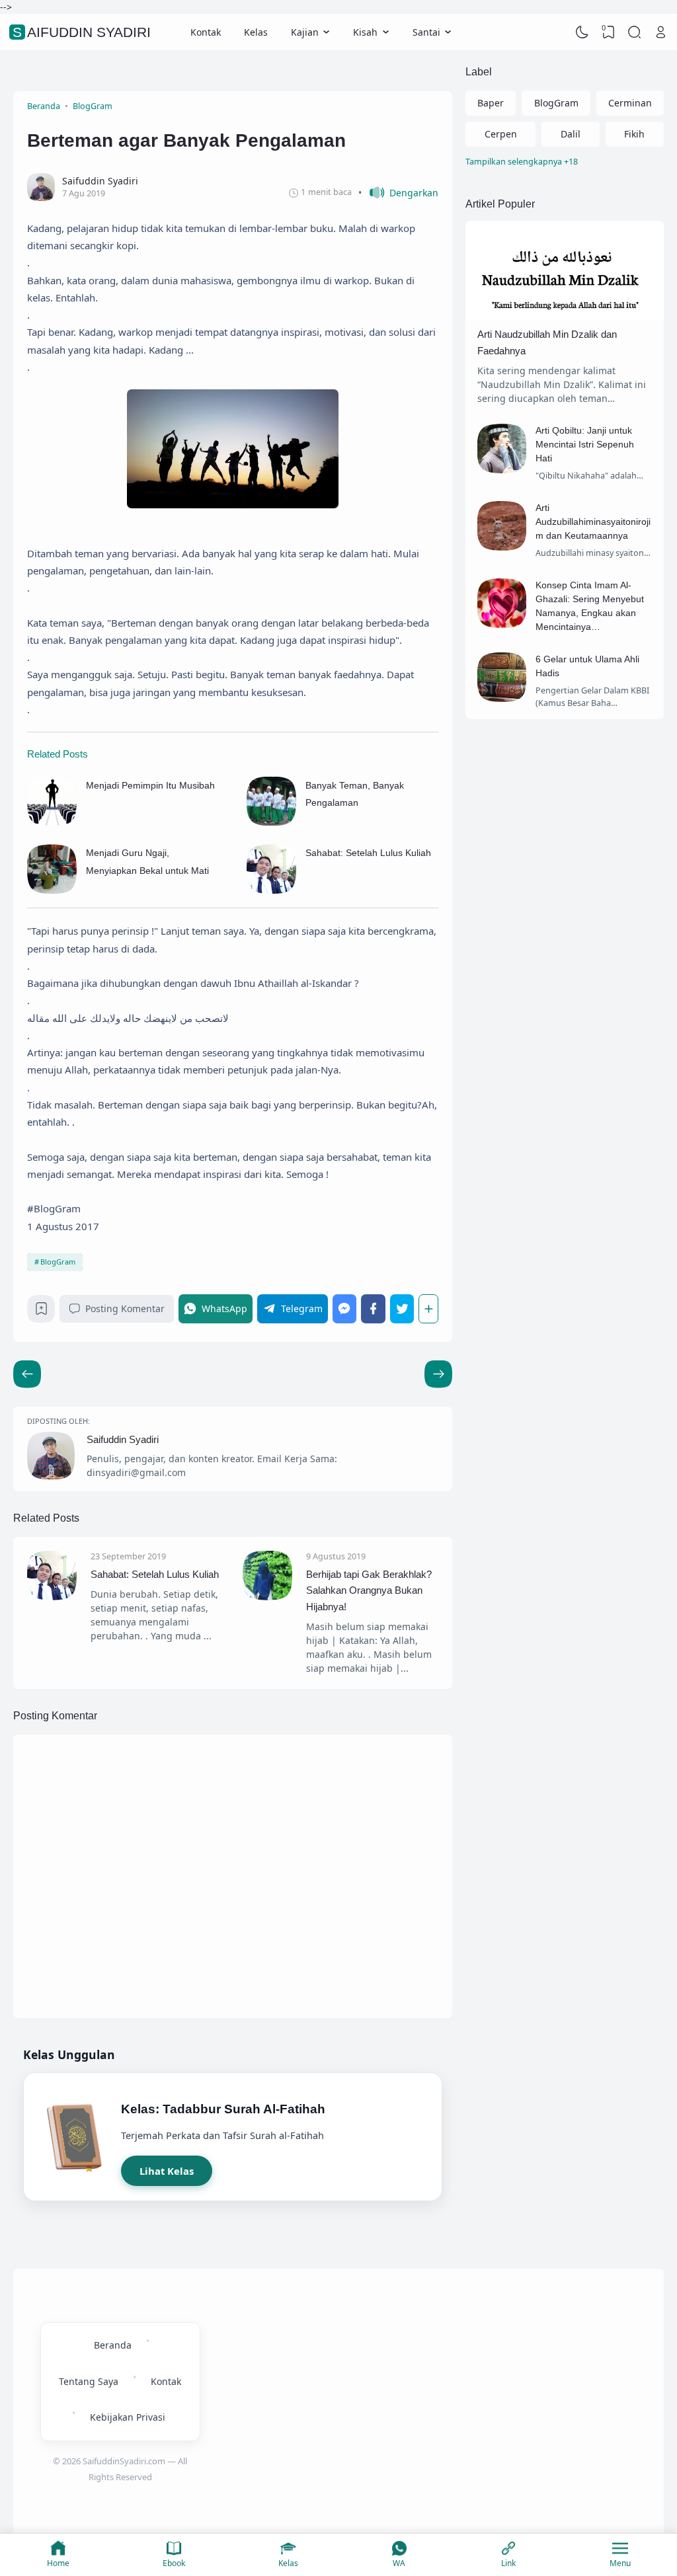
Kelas (256, 32)
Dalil (571, 134)
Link (508, 2563)
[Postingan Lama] (27, 1374)
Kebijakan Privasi (128, 2417)
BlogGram (58, 1262)
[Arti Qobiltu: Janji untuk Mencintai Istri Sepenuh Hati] (502, 470)
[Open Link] (660, 32)
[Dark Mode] (582, 32)
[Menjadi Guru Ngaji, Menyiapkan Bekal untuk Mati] (52, 890)
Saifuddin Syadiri (82, 32)
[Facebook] (373, 1308)
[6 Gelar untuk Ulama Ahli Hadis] (502, 698)
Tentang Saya (89, 2381)
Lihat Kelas (167, 2171)
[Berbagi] (428, 1308)
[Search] (635, 32)
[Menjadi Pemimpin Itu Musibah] (52, 822)
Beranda (113, 2345)
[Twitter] (402, 1308)
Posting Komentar (125, 1308)
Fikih (634, 134)
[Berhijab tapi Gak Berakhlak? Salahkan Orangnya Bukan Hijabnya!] (267, 1597)
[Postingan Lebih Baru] (438, 1374)
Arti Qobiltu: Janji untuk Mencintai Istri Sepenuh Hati (585, 444)
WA (399, 2563)
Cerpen (501, 134)
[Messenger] (345, 1308)
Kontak (206, 32)
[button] (398, 193)
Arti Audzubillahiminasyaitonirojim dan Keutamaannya (593, 522)
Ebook (174, 2563)
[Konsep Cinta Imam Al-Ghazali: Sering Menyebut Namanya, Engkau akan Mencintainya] (502, 624)
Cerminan (630, 103)
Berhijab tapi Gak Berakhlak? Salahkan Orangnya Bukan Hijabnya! (369, 1590)
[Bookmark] (41, 1312)
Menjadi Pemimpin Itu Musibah (150, 785)
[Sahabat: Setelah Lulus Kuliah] (271, 890)
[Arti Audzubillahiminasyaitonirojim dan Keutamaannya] (502, 547)
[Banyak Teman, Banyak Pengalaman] (271, 822)
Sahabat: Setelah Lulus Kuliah (368, 853)
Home (58, 2563)
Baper (491, 103)
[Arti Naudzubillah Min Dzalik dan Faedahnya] (565, 316)
